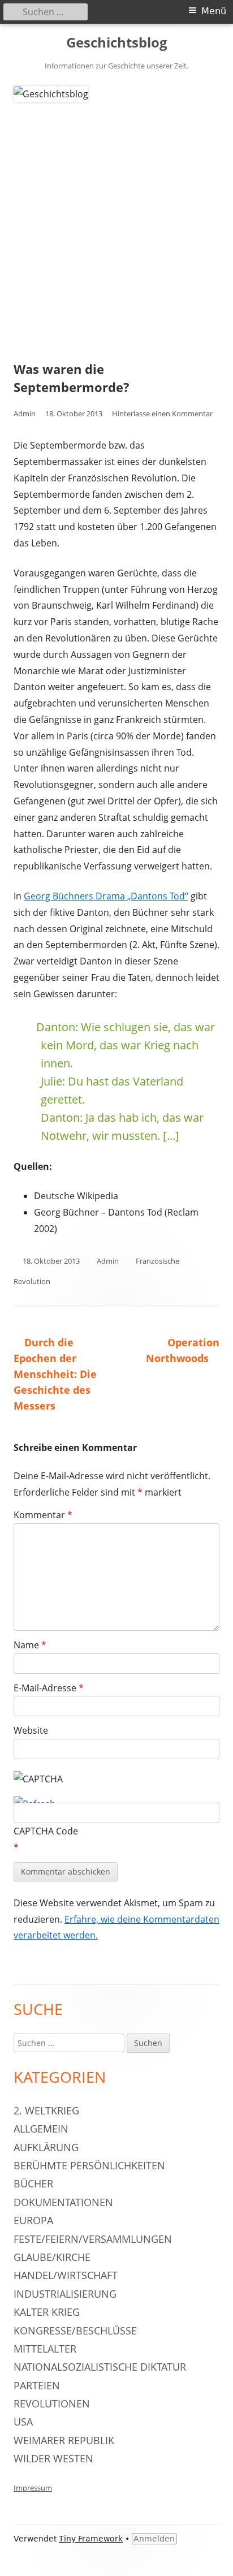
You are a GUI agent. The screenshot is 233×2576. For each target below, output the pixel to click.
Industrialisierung (65, 2294)
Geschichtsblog (117, 43)
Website (31, 1730)
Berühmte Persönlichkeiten (89, 2165)
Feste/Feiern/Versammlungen (93, 2239)
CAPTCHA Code (46, 1831)
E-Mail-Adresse (49, 1688)
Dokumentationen (63, 2202)
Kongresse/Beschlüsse (75, 2331)
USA (23, 2422)
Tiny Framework (91, 2539)
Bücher (33, 2183)
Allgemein (41, 2129)
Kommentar (43, 1515)
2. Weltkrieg (46, 2110)
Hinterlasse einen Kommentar (162, 413)
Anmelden (154, 2539)
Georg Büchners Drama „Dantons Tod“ (106, 896)
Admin (25, 413)
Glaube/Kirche (52, 2257)
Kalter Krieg (47, 2312)
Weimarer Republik (64, 2440)
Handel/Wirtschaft (66, 2275)
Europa (33, 2220)
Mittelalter (45, 2349)
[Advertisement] (116, 225)
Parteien (37, 2385)
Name (30, 1645)
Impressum (33, 2488)
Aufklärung (46, 2147)
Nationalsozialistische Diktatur (100, 2367)
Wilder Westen (53, 2458)
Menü (214, 11)
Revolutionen (52, 2403)
